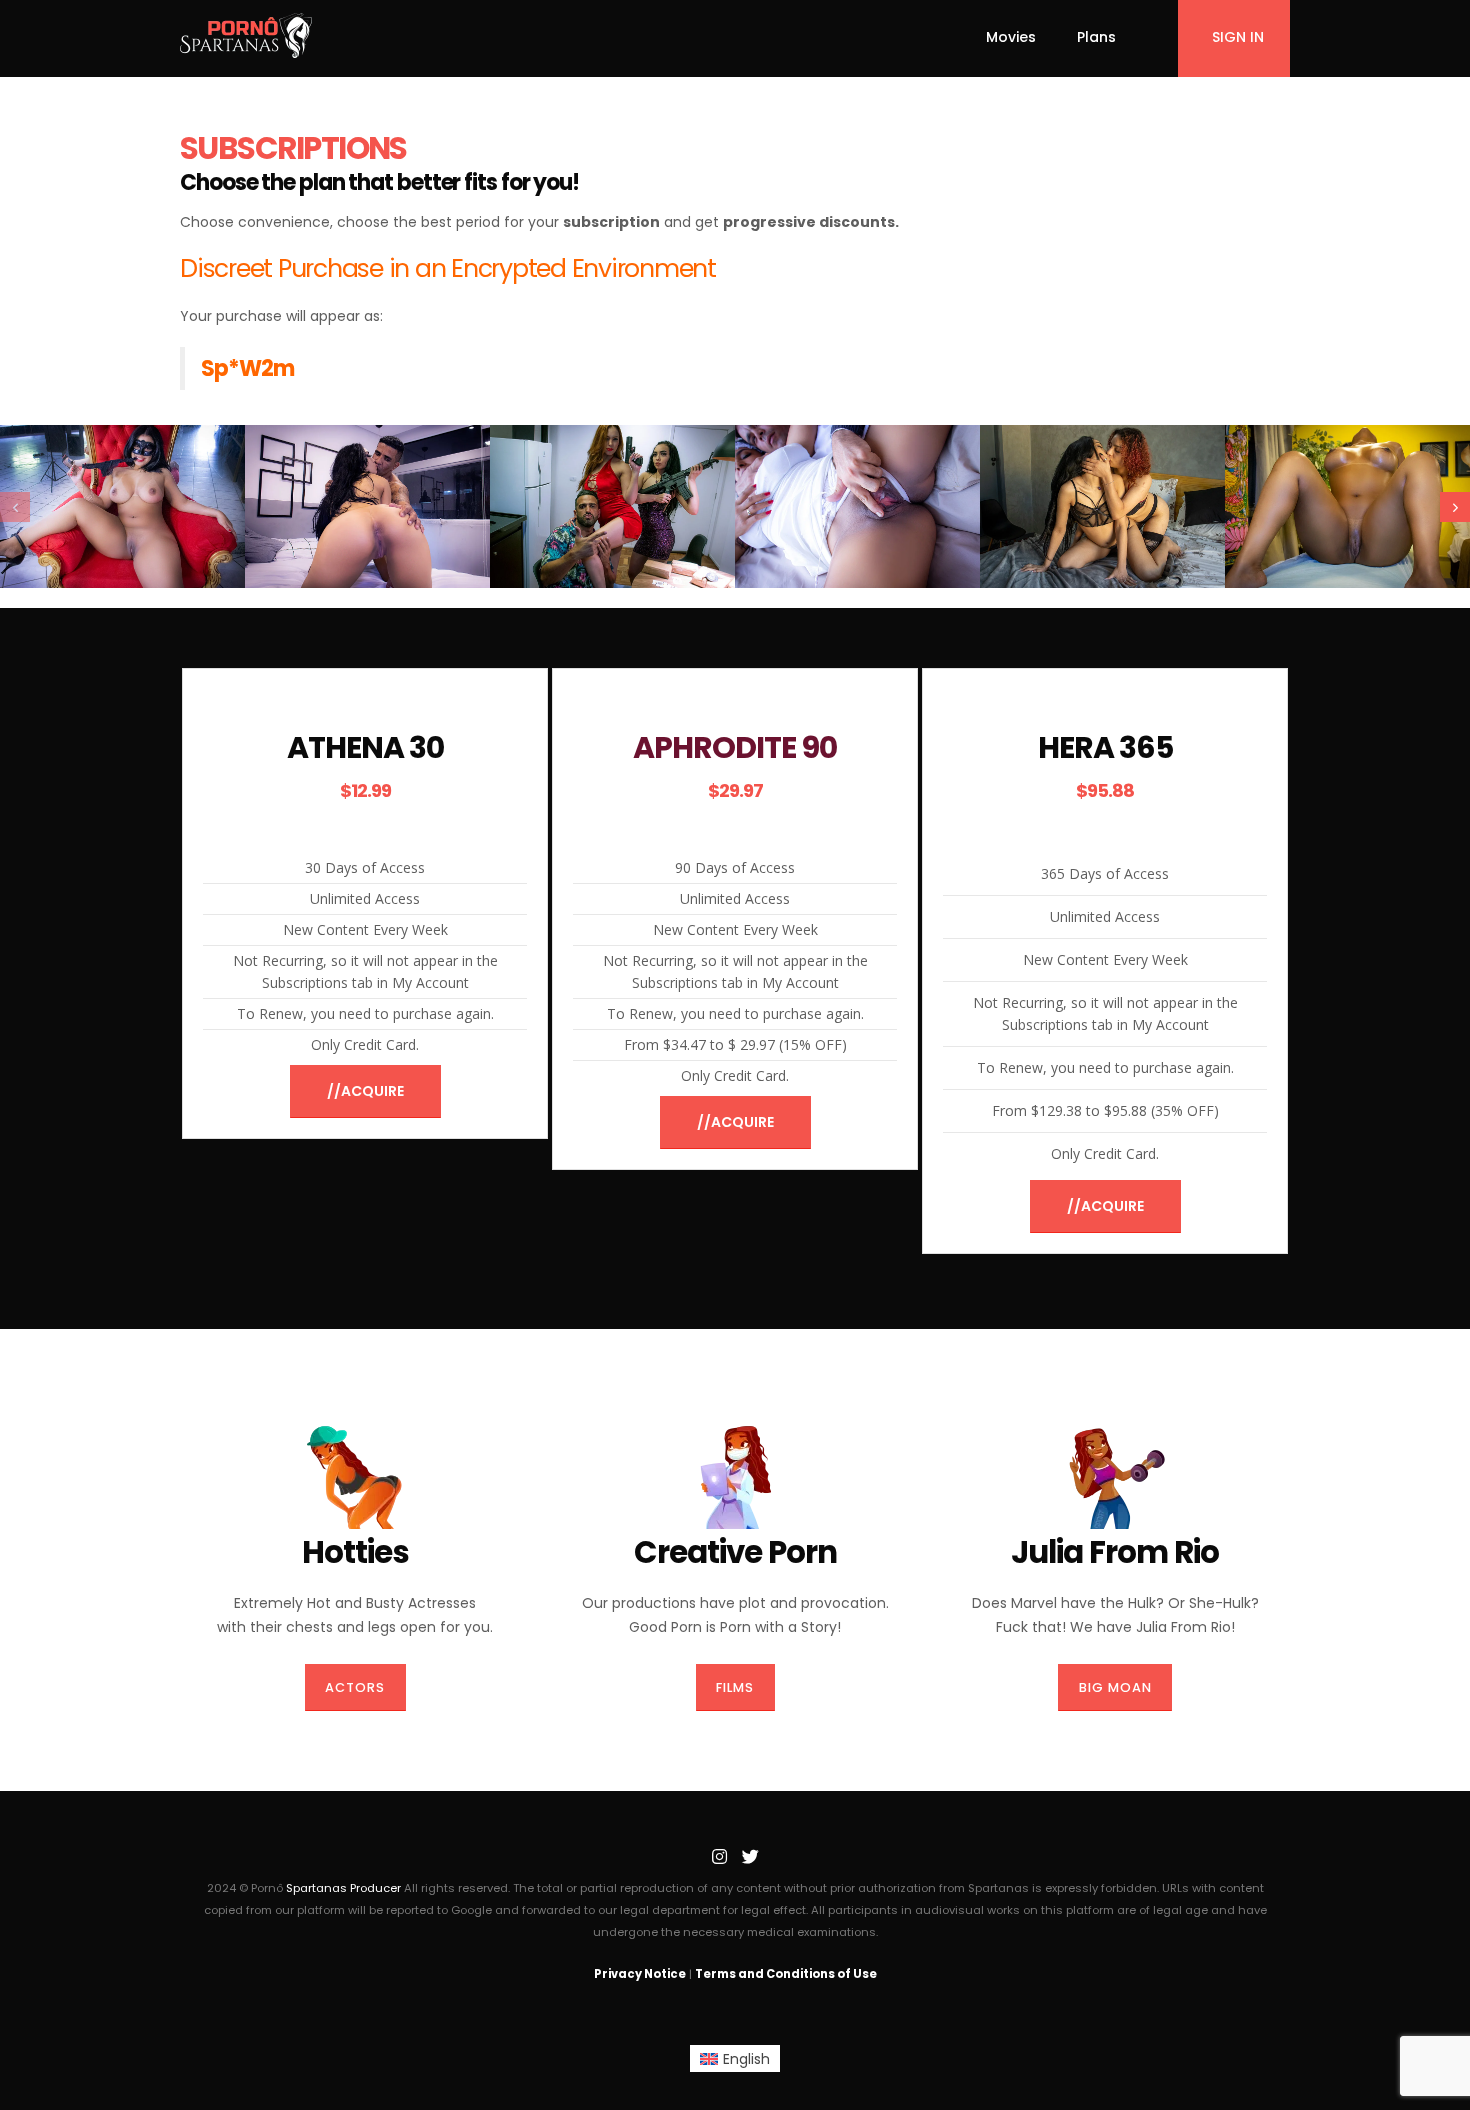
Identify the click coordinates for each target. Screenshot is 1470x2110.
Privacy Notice (640, 1974)
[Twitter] (750, 1857)
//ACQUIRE (365, 1091)
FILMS (735, 1687)
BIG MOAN (1115, 1687)
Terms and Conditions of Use (786, 1974)
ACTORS (355, 1687)
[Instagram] (719, 1857)
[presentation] (15, 507)
